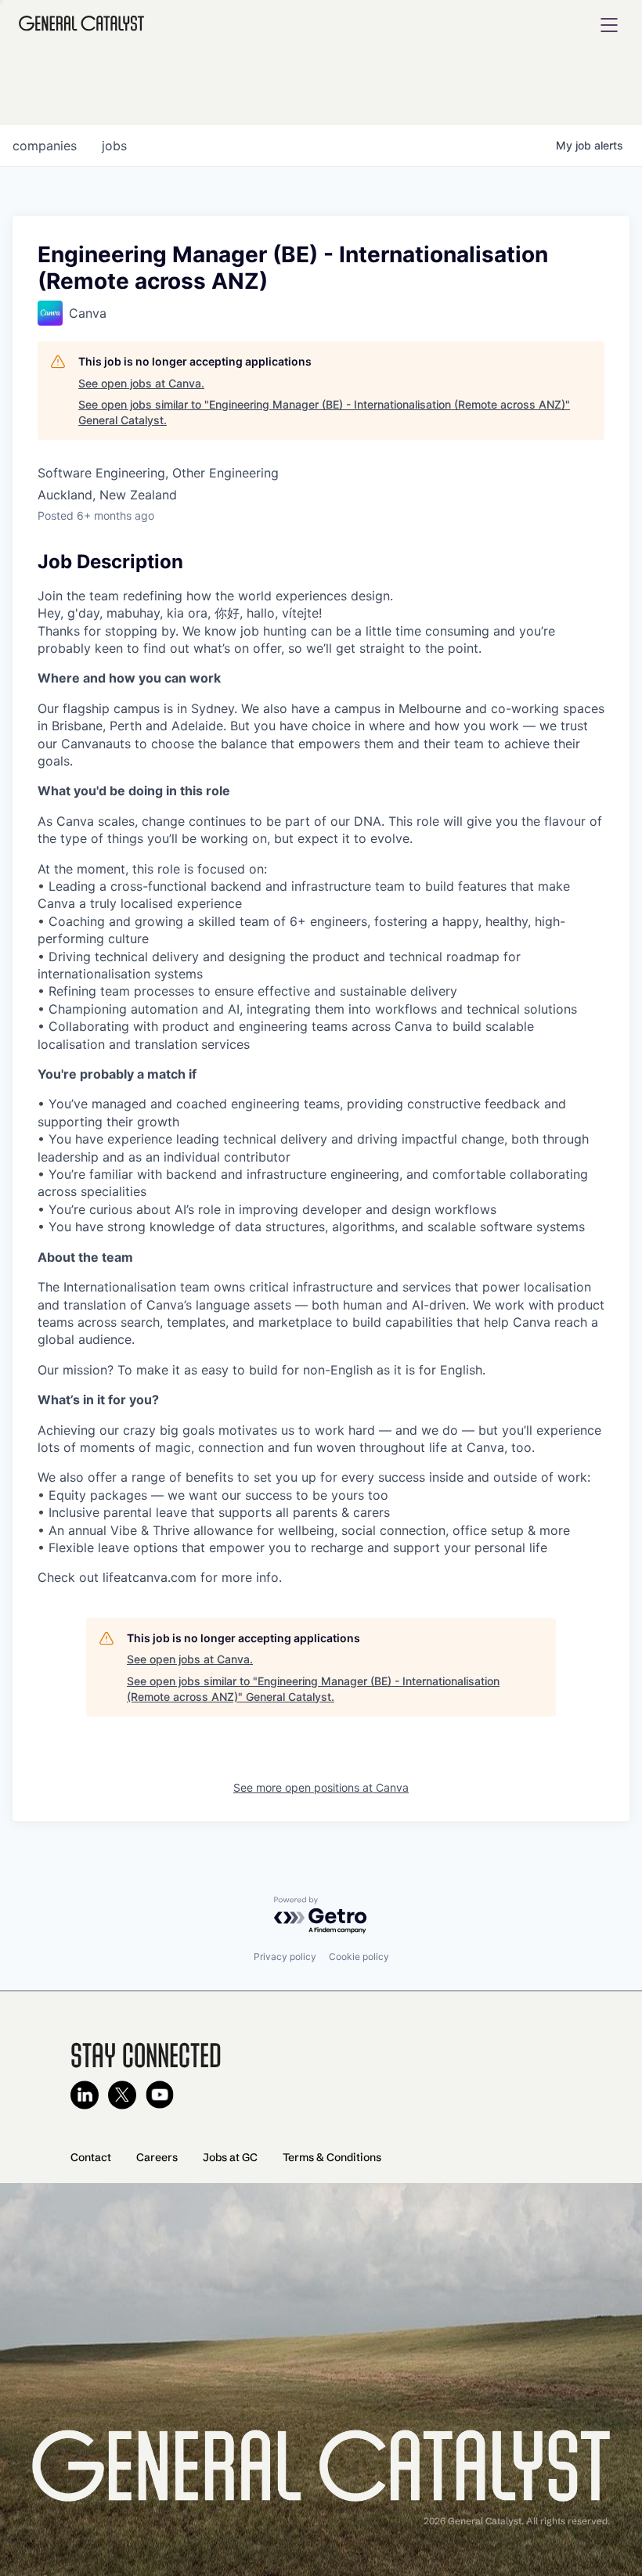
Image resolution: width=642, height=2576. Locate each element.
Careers (157, 2157)
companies (45, 146)
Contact (91, 2157)
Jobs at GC (230, 2157)
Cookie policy (359, 1956)
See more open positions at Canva (321, 1787)
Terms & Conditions (332, 2157)
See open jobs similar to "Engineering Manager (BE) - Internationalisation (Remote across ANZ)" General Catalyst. (324, 412)
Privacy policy (285, 1956)
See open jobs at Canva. (141, 383)
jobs (114, 146)
